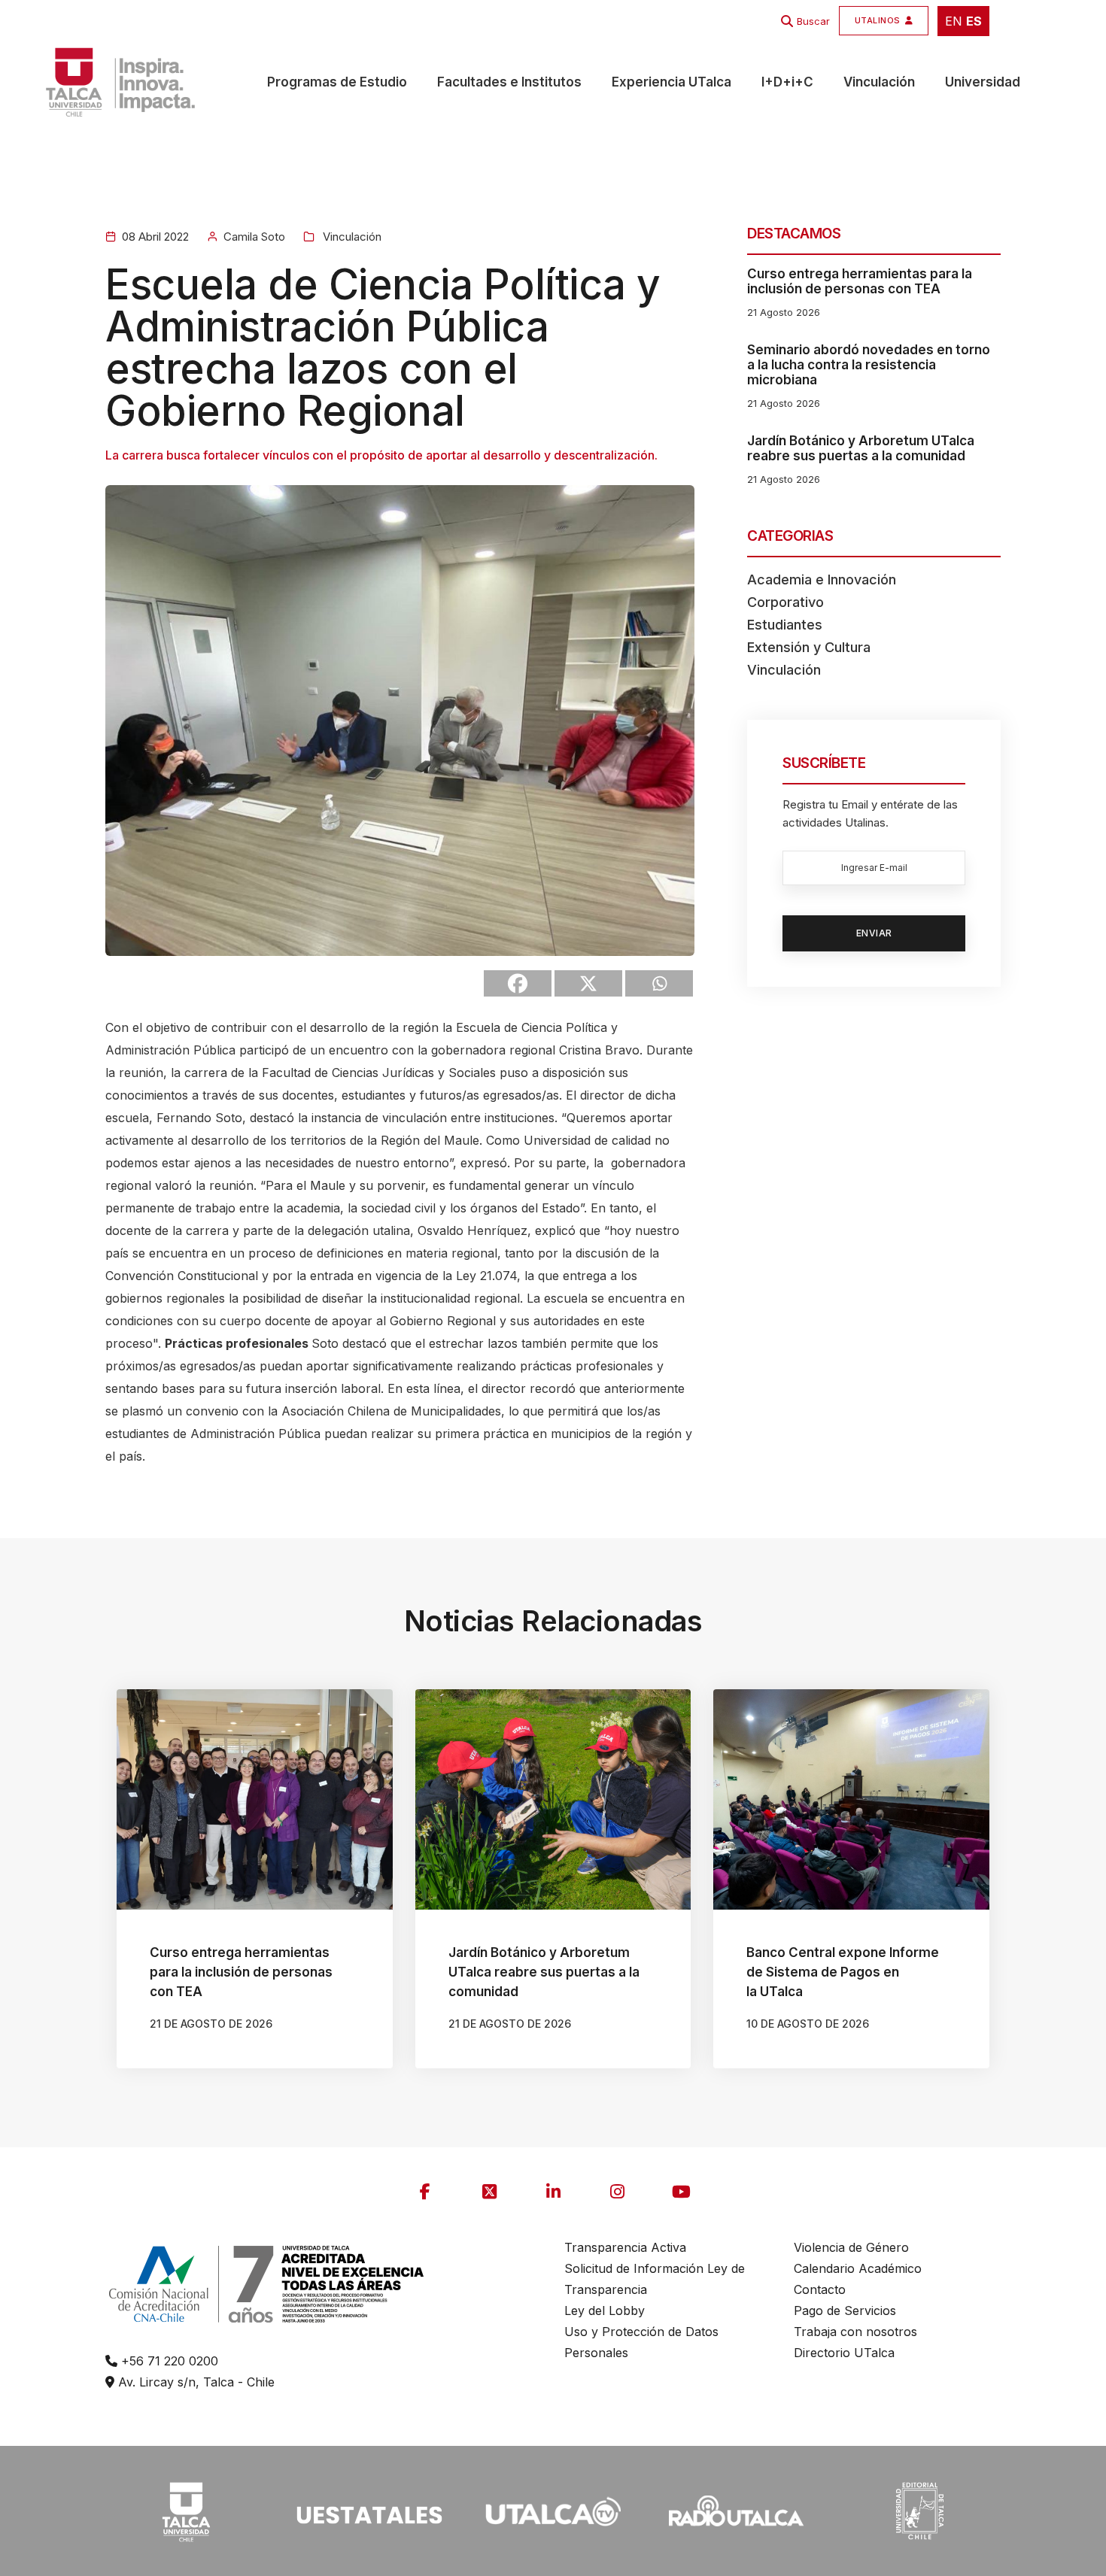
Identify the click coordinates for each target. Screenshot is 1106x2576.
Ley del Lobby (605, 2311)
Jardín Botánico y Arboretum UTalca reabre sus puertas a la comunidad (861, 448)
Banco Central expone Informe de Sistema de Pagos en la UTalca (843, 1972)
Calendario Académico (858, 2268)
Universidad (983, 82)
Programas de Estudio (337, 82)
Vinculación (879, 82)
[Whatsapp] (659, 983)
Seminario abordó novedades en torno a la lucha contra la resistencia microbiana (869, 365)
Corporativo (785, 602)
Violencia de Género (851, 2247)
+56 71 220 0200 (168, 2361)
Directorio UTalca (844, 2353)
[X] (588, 983)
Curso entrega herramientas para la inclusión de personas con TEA (860, 281)
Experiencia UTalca (671, 82)
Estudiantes (785, 625)
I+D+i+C (787, 82)
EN (954, 21)
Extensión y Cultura (809, 647)
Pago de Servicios (845, 2311)
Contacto (820, 2289)
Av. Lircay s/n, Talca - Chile (194, 2382)
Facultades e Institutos (509, 82)
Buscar (813, 21)
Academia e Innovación (822, 580)
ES (974, 21)
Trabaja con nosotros (855, 2332)
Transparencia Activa (625, 2247)
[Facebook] (518, 983)
